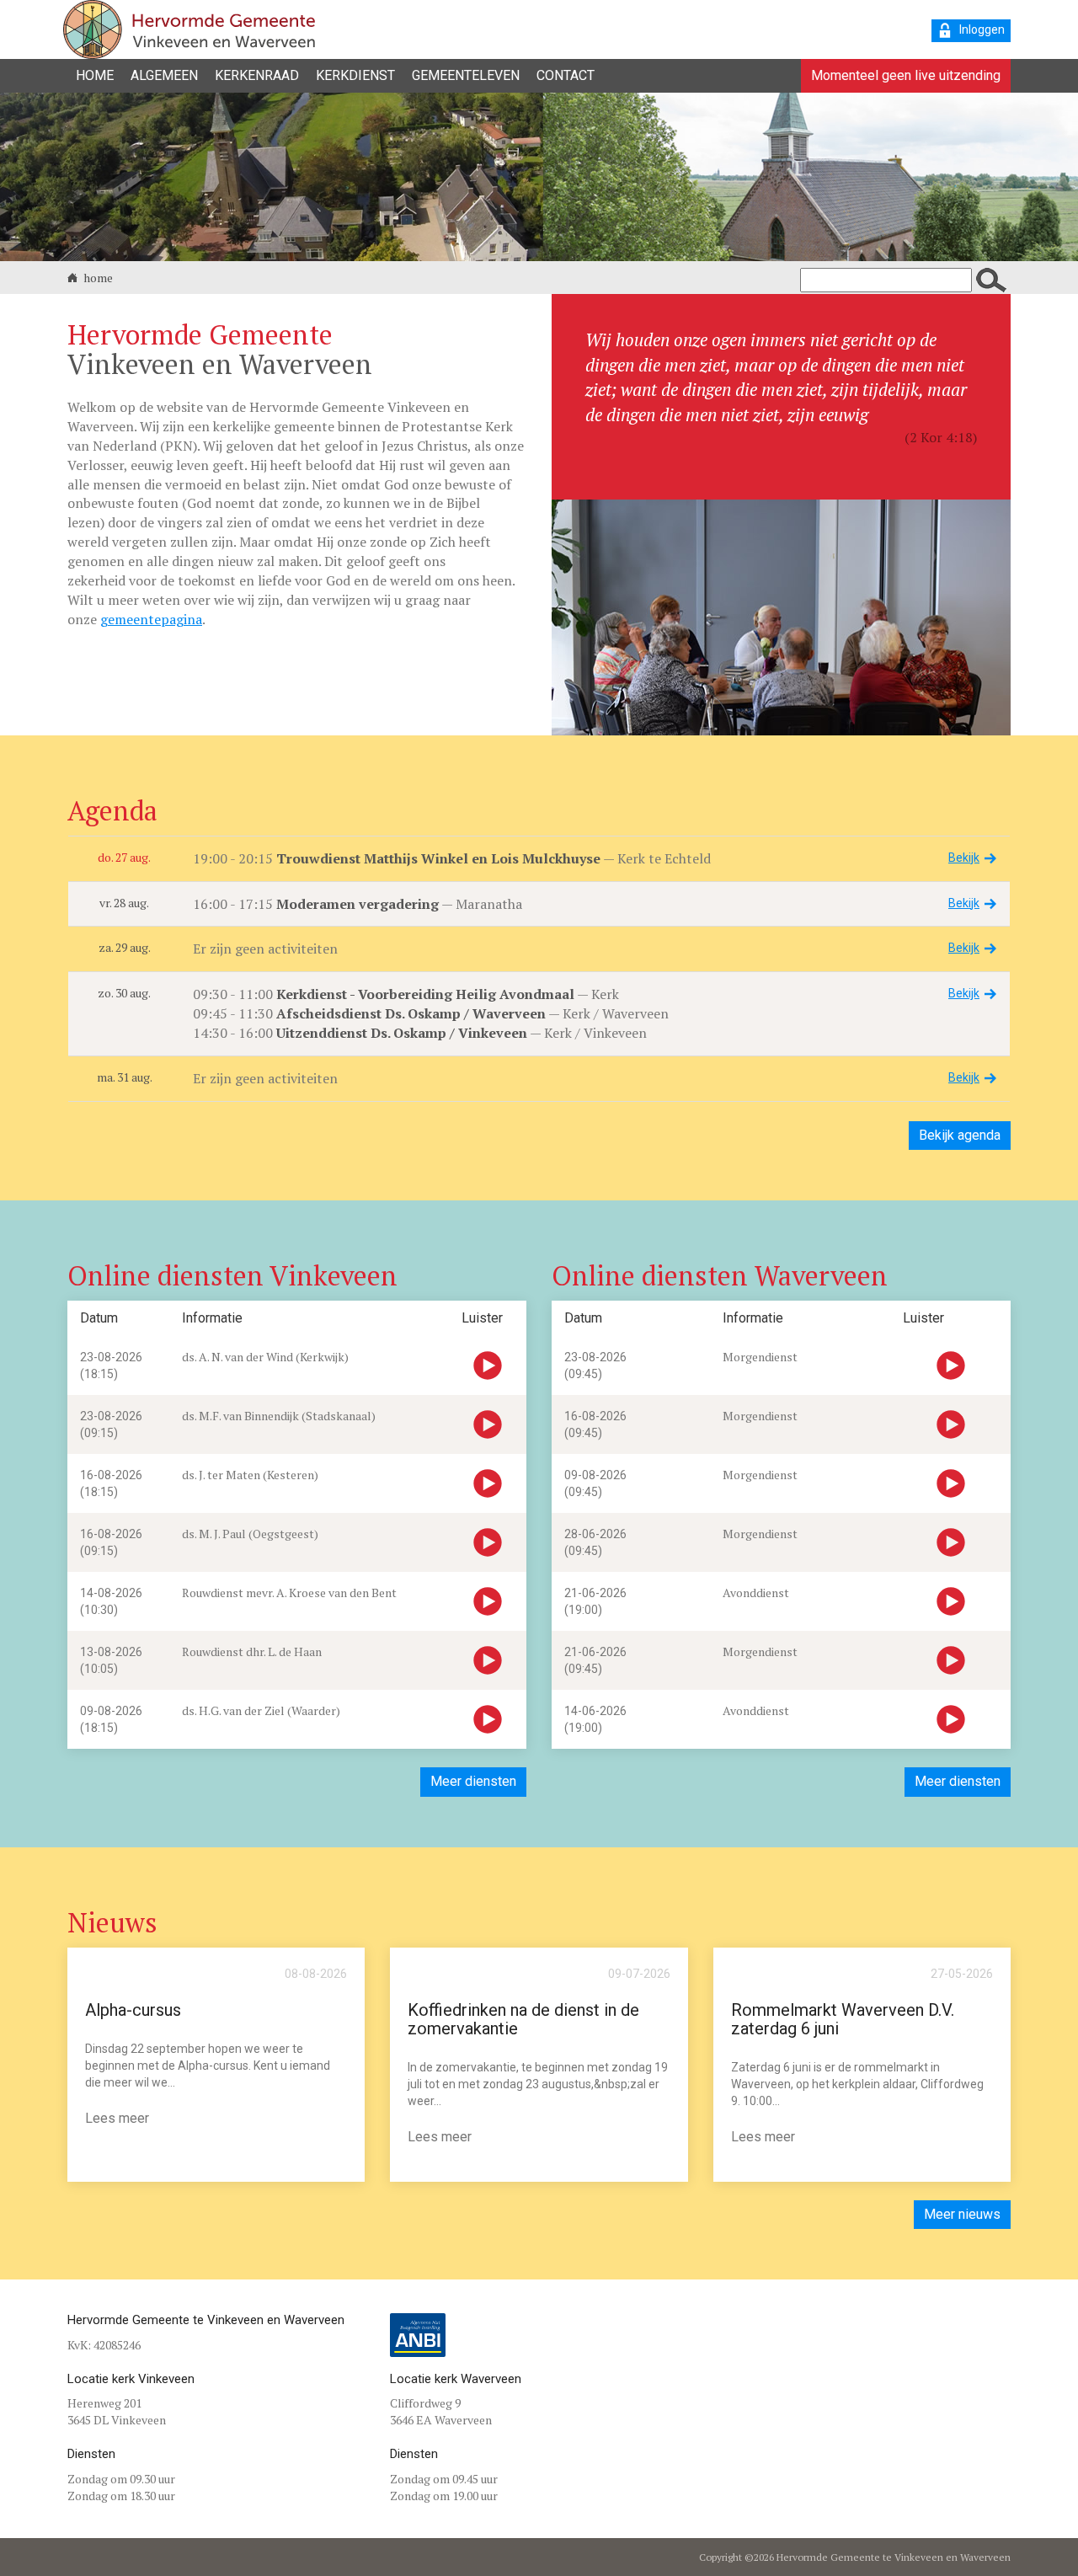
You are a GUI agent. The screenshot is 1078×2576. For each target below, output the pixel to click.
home (97, 278)
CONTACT (566, 75)
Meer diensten (473, 1781)
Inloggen (982, 29)
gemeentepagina (151, 619)
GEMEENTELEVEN (466, 75)
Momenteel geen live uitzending (906, 75)
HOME (95, 75)
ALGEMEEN (164, 75)
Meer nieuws (962, 2214)
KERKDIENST (355, 75)
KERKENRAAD (257, 75)
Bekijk (964, 858)
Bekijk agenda (960, 1135)
